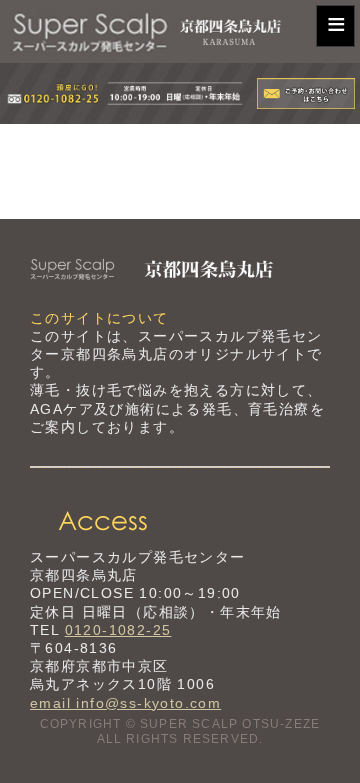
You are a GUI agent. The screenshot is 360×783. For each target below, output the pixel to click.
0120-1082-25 (118, 630)
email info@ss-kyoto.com (125, 703)
